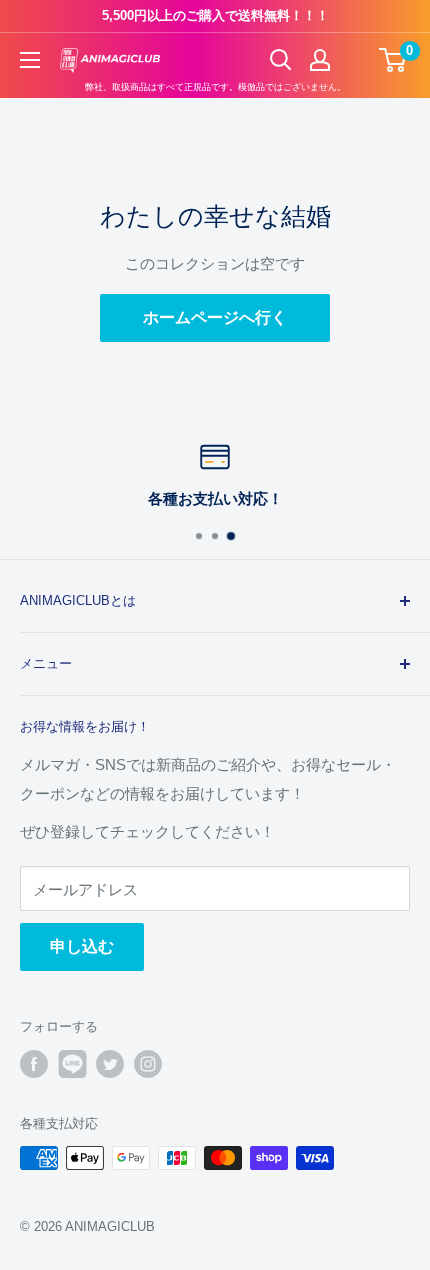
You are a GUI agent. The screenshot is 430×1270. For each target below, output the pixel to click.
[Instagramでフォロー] (148, 1064)
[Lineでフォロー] (72, 1064)
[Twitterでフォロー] (110, 1064)
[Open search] (281, 60)
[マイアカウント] (320, 60)
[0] (393, 60)
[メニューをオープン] (30, 60)
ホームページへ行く (215, 317)
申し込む (82, 946)
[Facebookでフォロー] (34, 1064)
